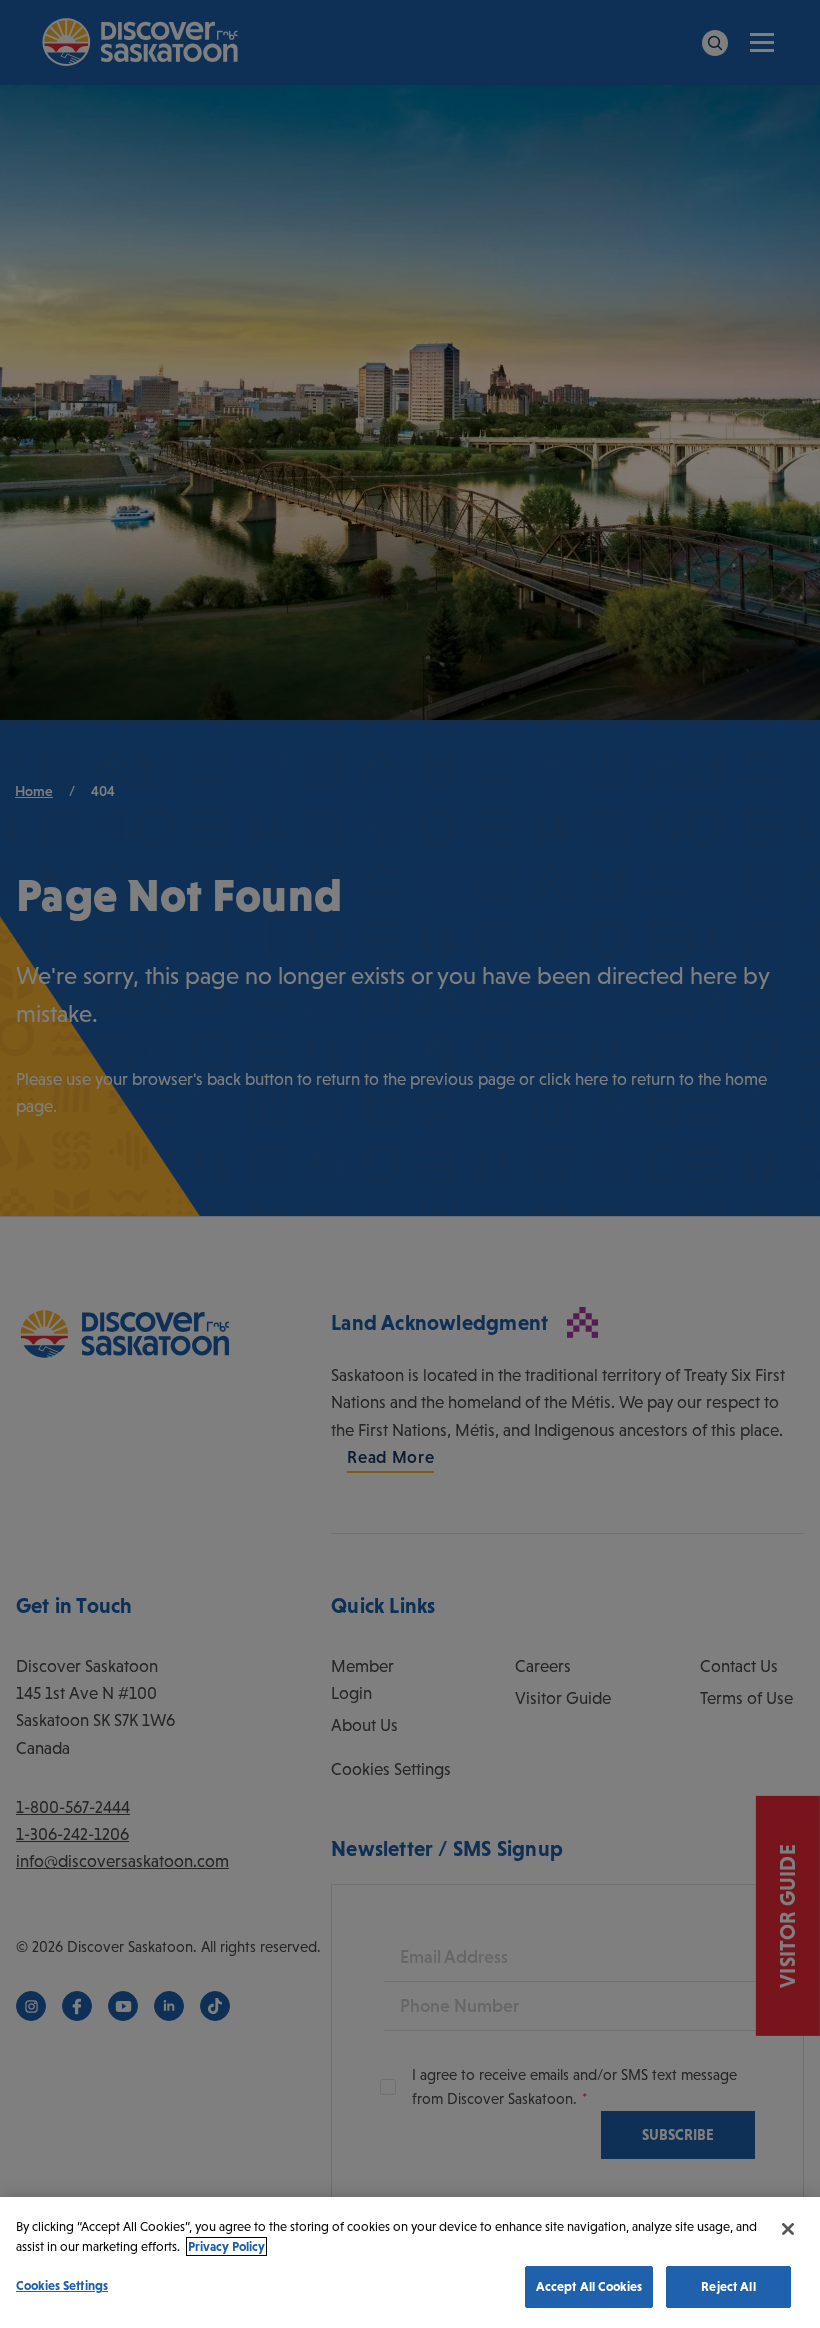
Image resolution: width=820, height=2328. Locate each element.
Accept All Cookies (589, 2286)
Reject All (728, 2286)
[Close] (788, 2229)
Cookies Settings (62, 2285)
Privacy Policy (226, 2246)
